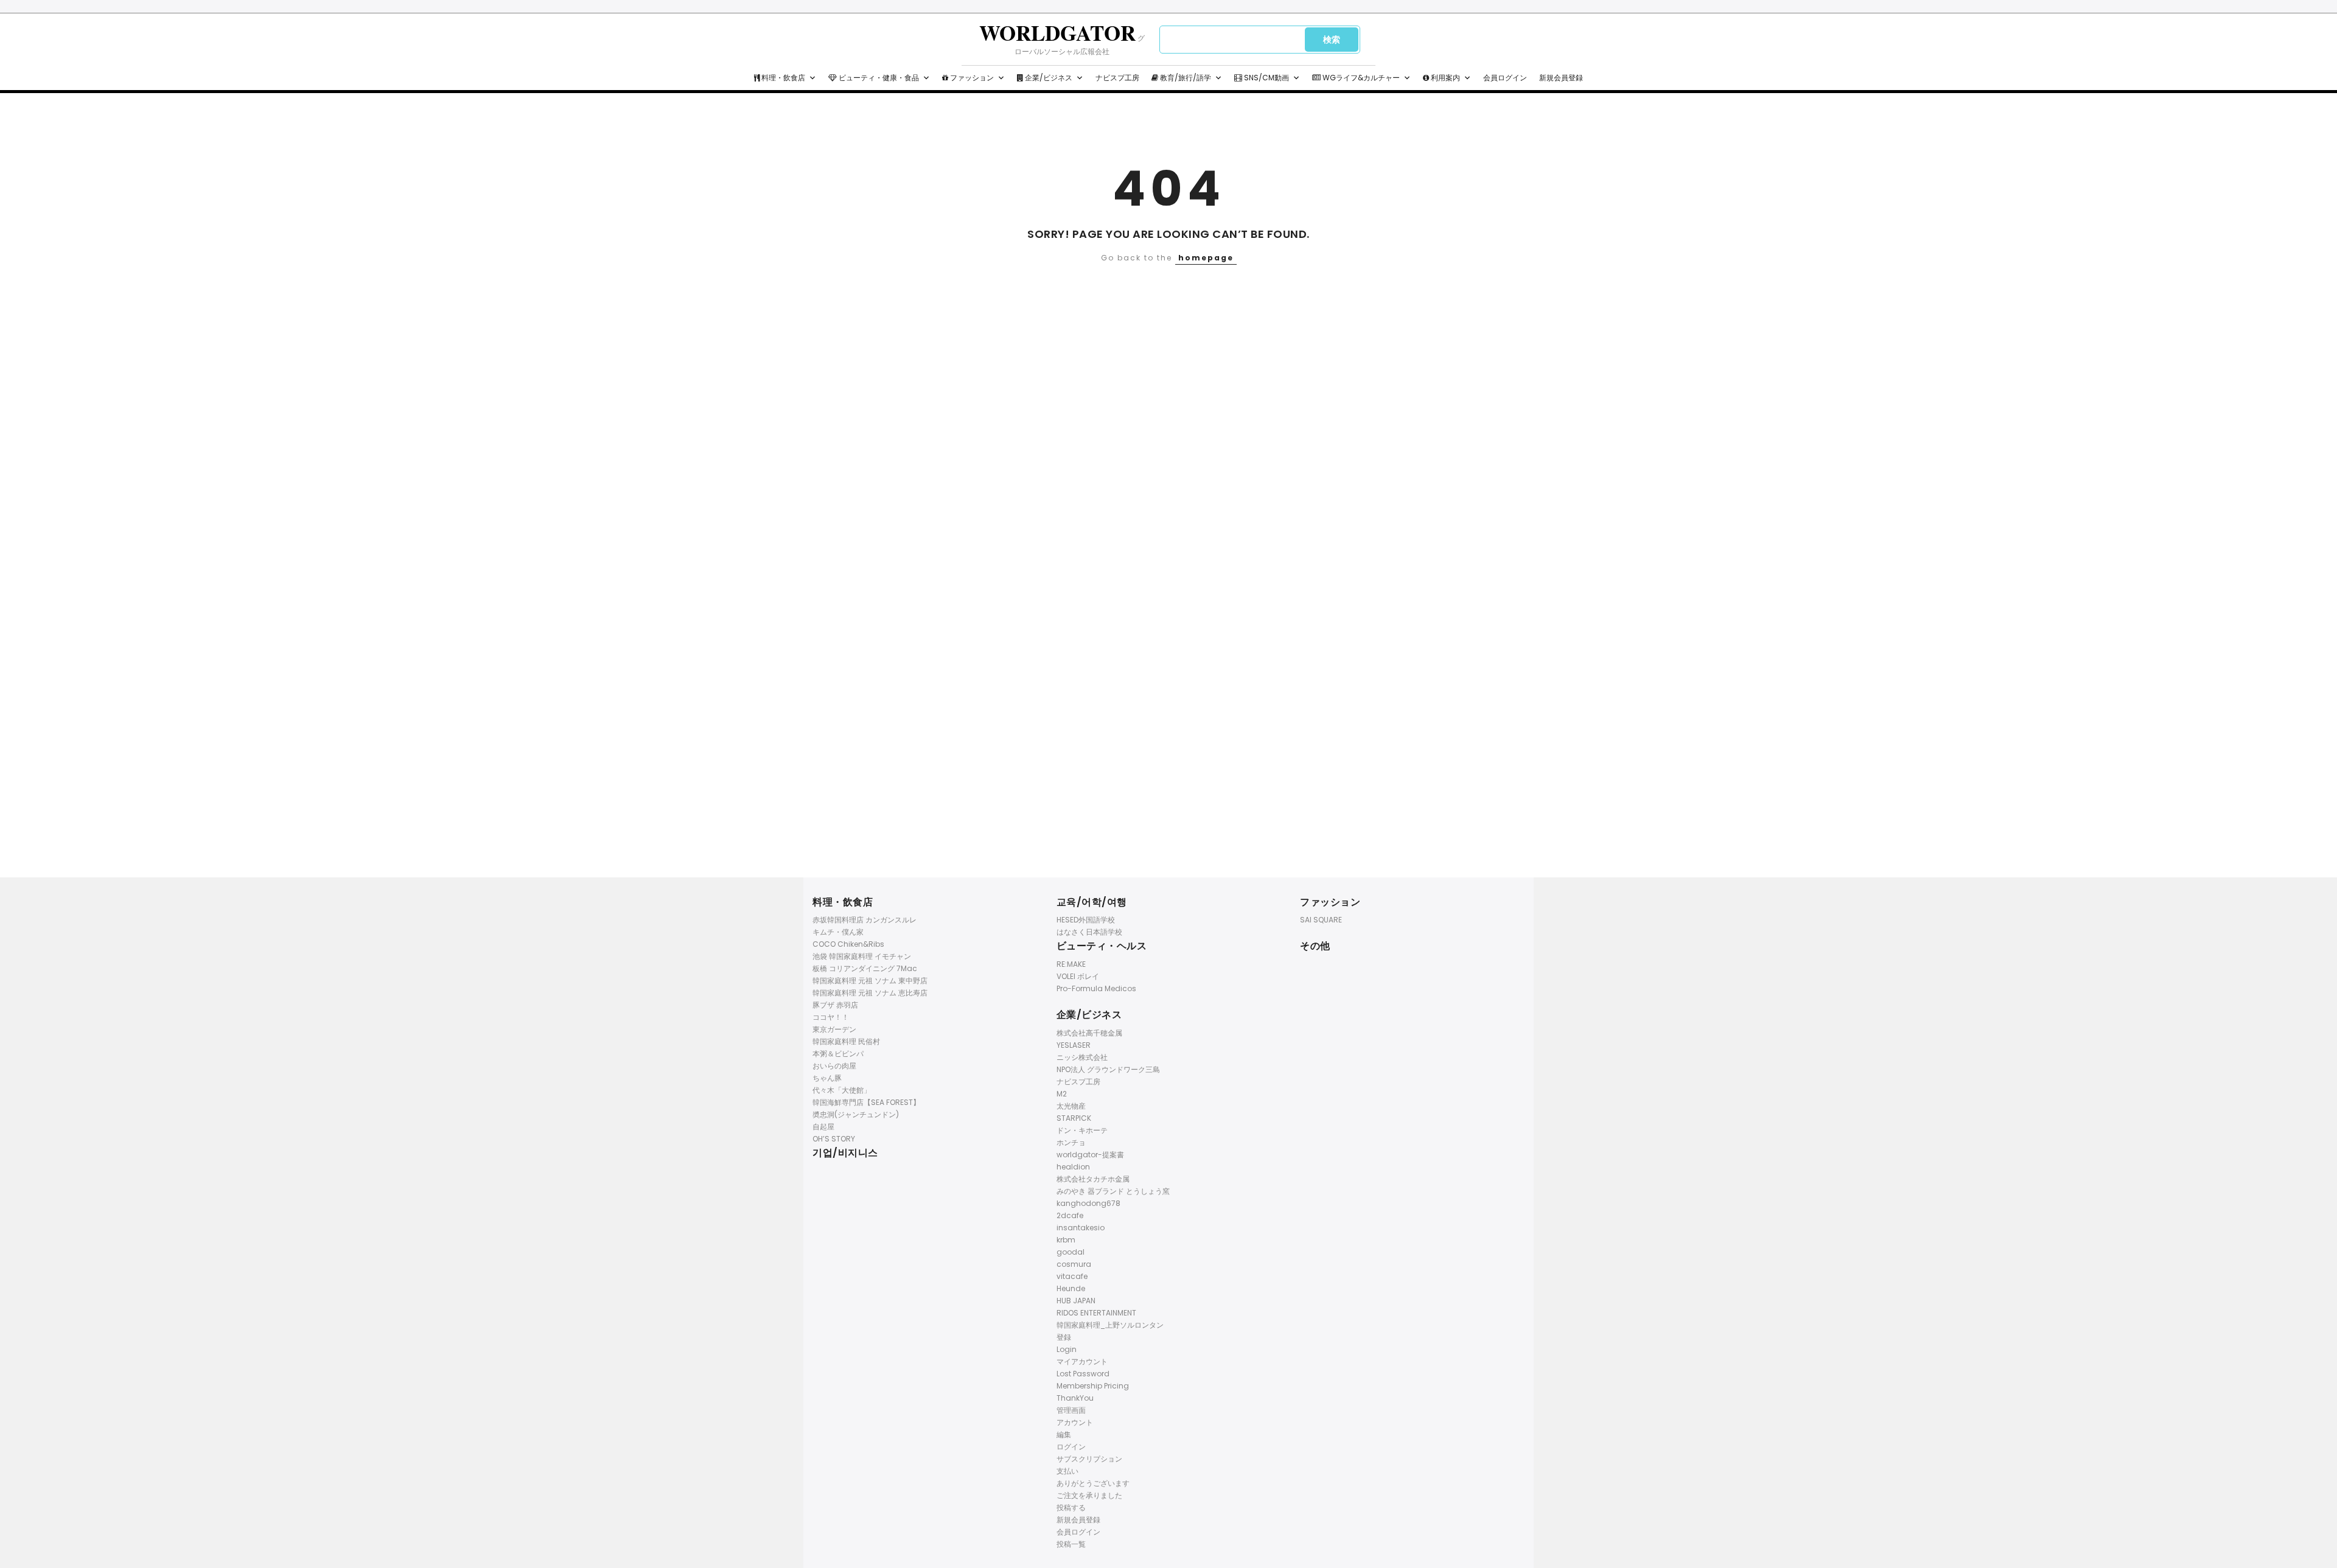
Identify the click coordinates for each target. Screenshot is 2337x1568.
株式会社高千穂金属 (1089, 1033)
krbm (1066, 1240)
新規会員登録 (1561, 78)
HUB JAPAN (1076, 1301)
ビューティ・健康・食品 (878, 78)
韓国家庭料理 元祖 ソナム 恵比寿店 (870, 993)
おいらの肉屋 (834, 1066)
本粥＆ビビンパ (838, 1054)
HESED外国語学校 (1086, 920)
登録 (1064, 1337)
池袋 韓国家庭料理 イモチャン (862, 956)
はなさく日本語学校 (1089, 932)
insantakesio (1081, 1228)
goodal (1071, 1252)
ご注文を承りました (1089, 1495)
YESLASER (1074, 1045)
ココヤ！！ (831, 1017)
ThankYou (1075, 1398)
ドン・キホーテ (1082, 1130)
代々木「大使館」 (842, 1090)
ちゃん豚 (827, 1078)
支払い (1067, 1471)
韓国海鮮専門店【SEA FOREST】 (866, 1102)
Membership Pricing (1093, 1386)
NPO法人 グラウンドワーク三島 (1108, 1069)
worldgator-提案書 (1090, 1155)
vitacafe (1072, 1276)
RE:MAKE (1071, 964)
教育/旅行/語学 (1185, 78)
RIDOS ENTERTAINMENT (1096, 1313)
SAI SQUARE (1321, 920)
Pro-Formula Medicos (1096, 988)
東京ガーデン (834, 1029)
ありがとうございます (1093, 1483)
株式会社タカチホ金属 (1093, 1179)
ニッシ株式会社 (1082, 1057)
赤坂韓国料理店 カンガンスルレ (865, 920)
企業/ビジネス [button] (1048, 78)
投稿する (1071, 1507)
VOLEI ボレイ (1078, 976)
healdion (1073, 1167)
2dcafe (1070, 1215)
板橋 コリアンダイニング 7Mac (865, 968)
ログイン (1071, 1447)
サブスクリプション (1089, 1459)
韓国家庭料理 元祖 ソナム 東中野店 (870, 981)
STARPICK (1074, 1118)
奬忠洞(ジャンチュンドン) (856, 1114)
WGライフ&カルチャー (1360, 78)
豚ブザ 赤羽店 (835, 1005)
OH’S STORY (834, 1139)
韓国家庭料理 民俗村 (846, 1041)
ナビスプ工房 (1117, 78)
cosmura (1074, 1264)
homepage (1206, 258)
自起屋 (823, 1127)
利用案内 (1444, 78)
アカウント (1075, 1422)
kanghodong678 (1088, 1203)
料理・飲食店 (782, 78)
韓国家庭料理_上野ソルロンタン (1110, 1325)
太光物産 (1071, 1106)
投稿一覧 (1071, 1544)
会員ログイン (1505, 78)
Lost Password (1083, 1374)
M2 (1062, 1094)
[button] (812, 78)
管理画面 (1071, 1410)
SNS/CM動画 (1266, 78)
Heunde (1071, 1288)
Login (1067, 1349)
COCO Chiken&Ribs (848, 944)
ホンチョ (1071, 1142)
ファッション (971, 78)
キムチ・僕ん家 (838, 932)
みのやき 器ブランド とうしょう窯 (1113, 1191)
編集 (1064, 1434)
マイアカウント (1082, 1361)
